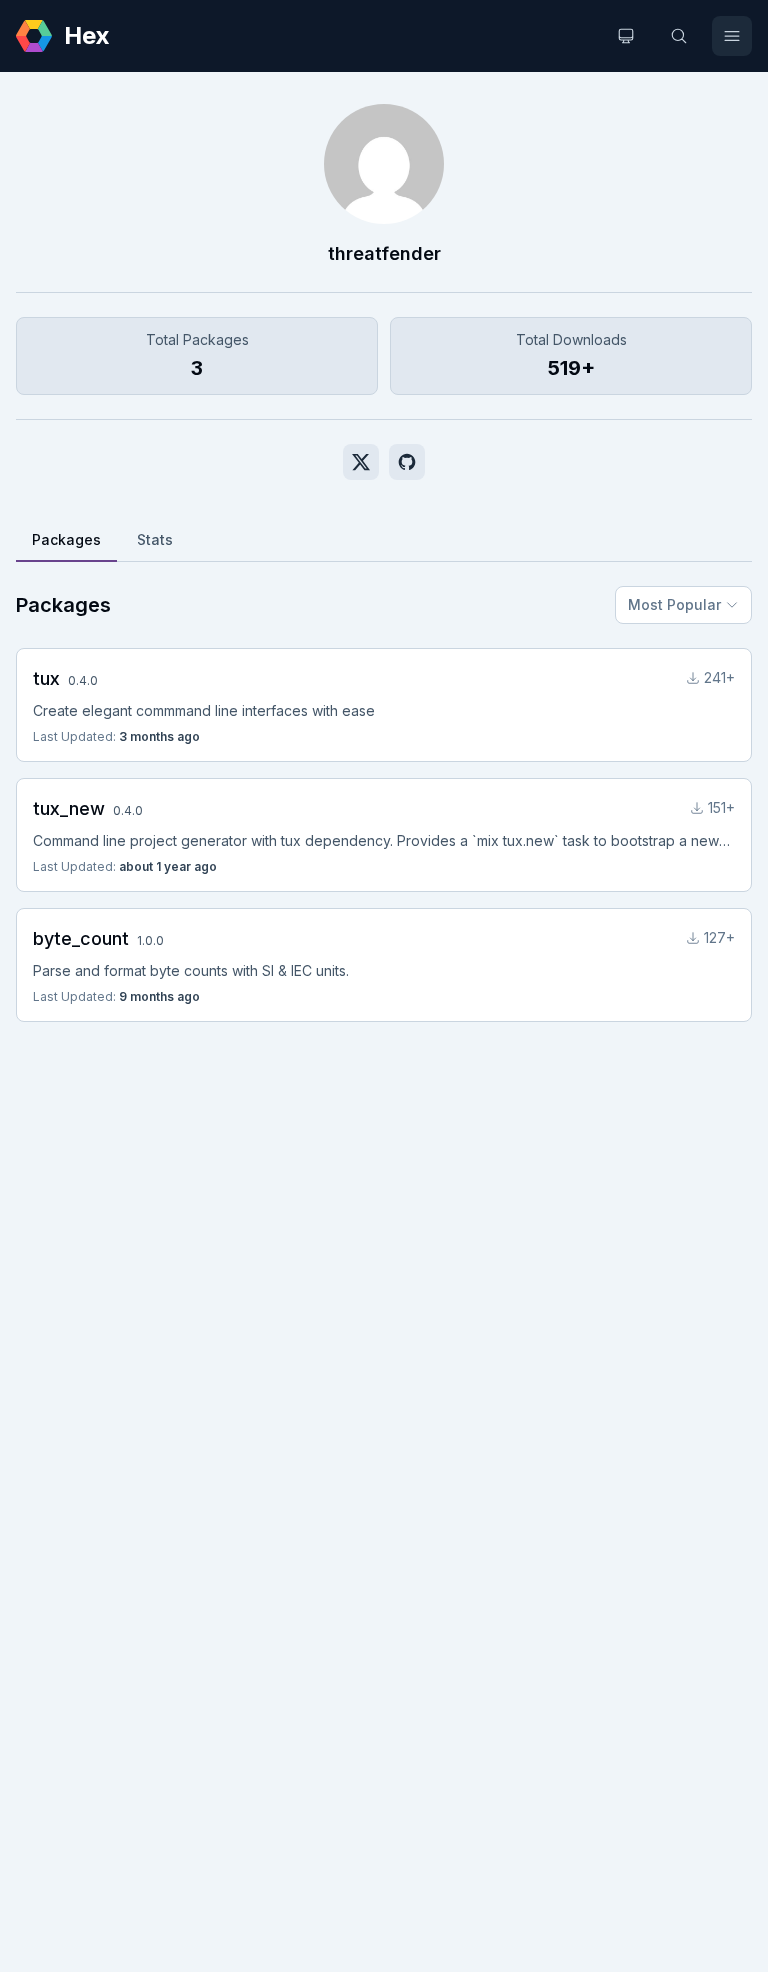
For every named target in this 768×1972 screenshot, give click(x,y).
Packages (66, 539)
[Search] (679, 36)
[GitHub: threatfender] (407, 462)
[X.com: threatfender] (361, 462)
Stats (155, 539)
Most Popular (674, 604)
